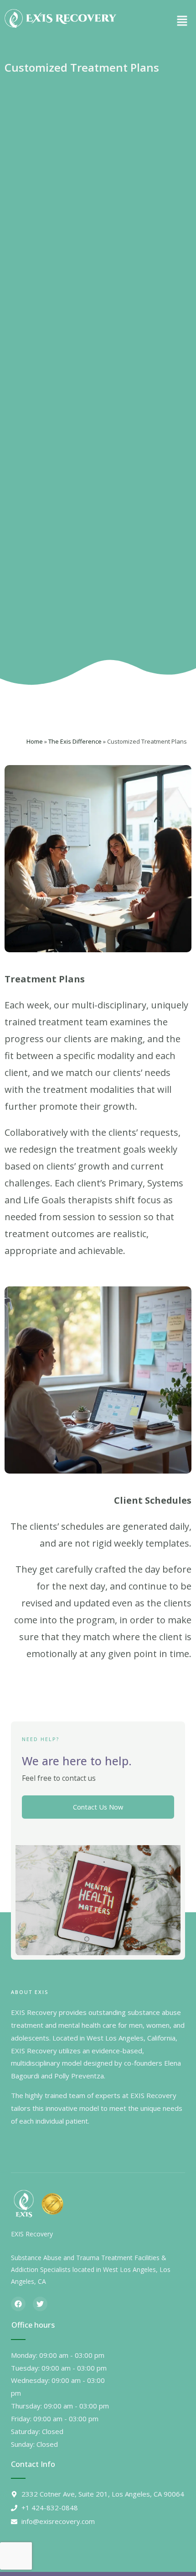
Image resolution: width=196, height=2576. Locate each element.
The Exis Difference (75, 741)
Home (35, 741)
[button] (182, 21)
